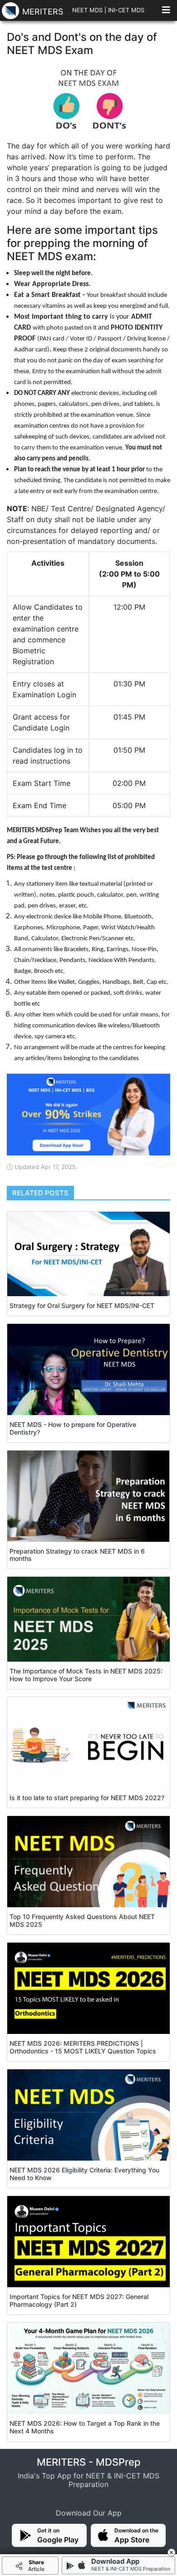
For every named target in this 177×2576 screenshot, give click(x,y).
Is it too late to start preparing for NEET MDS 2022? (87, 1798)
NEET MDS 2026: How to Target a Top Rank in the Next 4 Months (85, 2427)
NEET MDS (87, 10)
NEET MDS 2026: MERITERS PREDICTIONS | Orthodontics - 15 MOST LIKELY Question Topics (83, 2047)
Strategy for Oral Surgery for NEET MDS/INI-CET (82, 1305)
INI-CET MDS (126, 10)
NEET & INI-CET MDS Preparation (131, 2569)
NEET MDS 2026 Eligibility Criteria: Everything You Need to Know (84, 2174)
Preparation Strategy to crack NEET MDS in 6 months (77, 1555)
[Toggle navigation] (166, 12)
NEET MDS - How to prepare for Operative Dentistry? (73, 1428)
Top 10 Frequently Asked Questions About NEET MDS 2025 (82, 1920)
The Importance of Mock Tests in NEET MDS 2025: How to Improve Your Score (86, 1675)
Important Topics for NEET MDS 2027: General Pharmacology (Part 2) (79, 2300)
